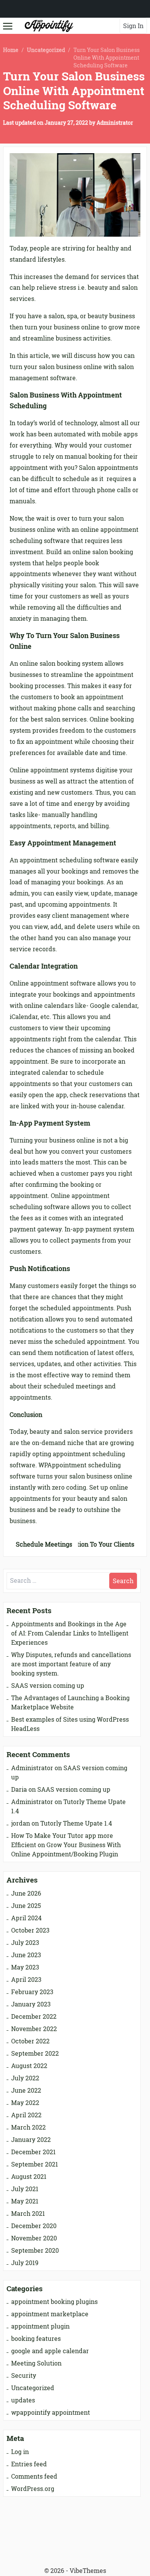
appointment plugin (40, 2326)
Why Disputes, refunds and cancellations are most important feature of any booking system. (71, 1664)
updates (23, 2400)
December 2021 (33, 2152)
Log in (20, 2452)
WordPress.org (33, 2489)
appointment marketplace (50, 2314)
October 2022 (30, 2041)
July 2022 (25, 2078)
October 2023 (30, 1930)
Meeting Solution (36, 2363)
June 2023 (26, 1955)
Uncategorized (46, 50)
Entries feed (29, 2464)
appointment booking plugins (54, 2302)
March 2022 (28, 2127)
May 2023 (25, 1967)
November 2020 (34, 2238)
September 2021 (35, 2164)
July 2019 (25, 2263)
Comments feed (34, 2476)
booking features (36, 2339)
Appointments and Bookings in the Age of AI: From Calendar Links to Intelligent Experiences (70, 1633)
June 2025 (26, 1906)
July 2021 (25, 2189)
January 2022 (31, 2140)
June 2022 (26, 2090)
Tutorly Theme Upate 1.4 (76, 1823)
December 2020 (34, 2226)
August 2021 (29, 2177)
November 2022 (34, 2029)
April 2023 (26, 1980)
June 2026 (26, 1893)
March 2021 (28, 2213)
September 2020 (35, 2250)
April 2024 (26, 1918)
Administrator (115, 123)
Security (24, 2376)
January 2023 (31, 2004)
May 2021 (25, 2201)
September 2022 (35, 2053)
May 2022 (25, 2103)
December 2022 (34, 2016)
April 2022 (26, 2115)
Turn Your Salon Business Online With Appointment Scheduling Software (74, 91)
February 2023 (32, 1992)
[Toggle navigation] (8, 25)
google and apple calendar (50, 2351)
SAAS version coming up (48, 1686)
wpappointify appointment (51, 2412)
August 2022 (29, 2066)
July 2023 (25, 1943)
